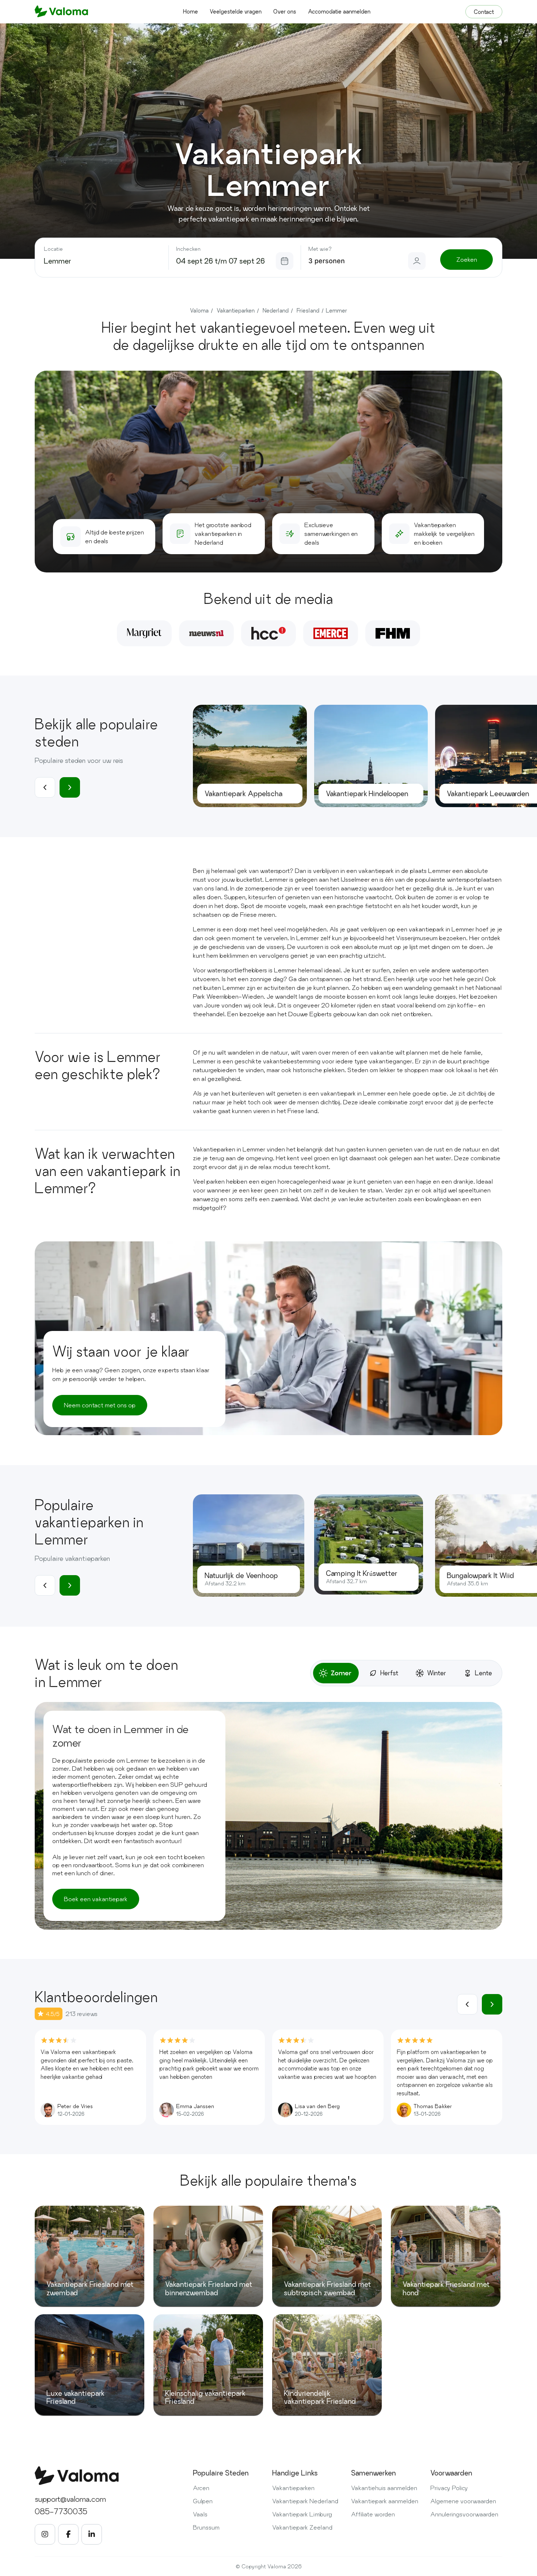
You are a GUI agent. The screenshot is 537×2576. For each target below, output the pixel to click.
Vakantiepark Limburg (302, 2514)
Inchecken (188, 249)
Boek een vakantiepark (96, 1899)
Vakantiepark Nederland (305, 2501)
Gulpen (203, 2501)
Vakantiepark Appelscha (243, 794)
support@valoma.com (70, 2499)
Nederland (276, 311)
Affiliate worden (373, 2514)
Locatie (53, 249)
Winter (437, 1673)
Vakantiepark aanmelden (385, 2501)
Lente (483, 1673)
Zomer (341, 1673)
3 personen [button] (327, 261)
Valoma (199, 311)
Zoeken (467, 259)
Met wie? (320, 249)
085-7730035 (61, 2511)
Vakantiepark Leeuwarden (488, 794)
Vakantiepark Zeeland (302, 2527)
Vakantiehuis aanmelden (384, 2488)
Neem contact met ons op (100, 1405)
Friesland (308, 311)
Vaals (200, 2514)
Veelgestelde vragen (236, 12)
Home (191, 12)
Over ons (285, 12)
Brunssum (206, 2527)
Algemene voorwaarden (463, 2501)
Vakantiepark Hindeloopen (367, 794)
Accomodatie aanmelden (339, 12)
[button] (70, 787)
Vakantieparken (236, 311)
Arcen (201, 2488)
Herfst (389, 1673)
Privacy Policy (449, 2488)
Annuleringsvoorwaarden (464, 2514)
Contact (484, 12)
